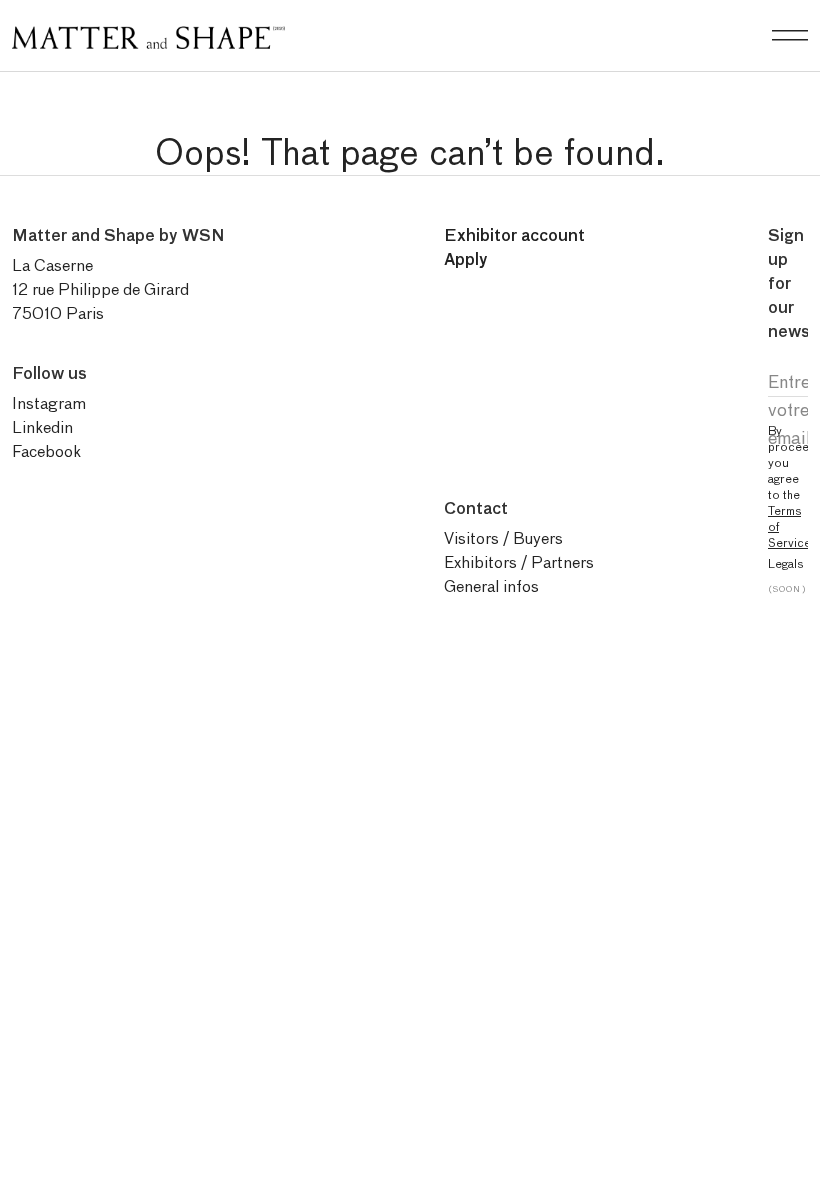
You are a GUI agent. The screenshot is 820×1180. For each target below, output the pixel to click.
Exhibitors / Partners (519, 562)
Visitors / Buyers (503, 538)
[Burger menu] (790, 36)
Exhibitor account (514, 235)
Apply (466, 259)
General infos (491, 586)
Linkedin (42, 427)
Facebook (46, 451)
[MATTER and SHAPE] (148, 33)
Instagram (49, 403)
